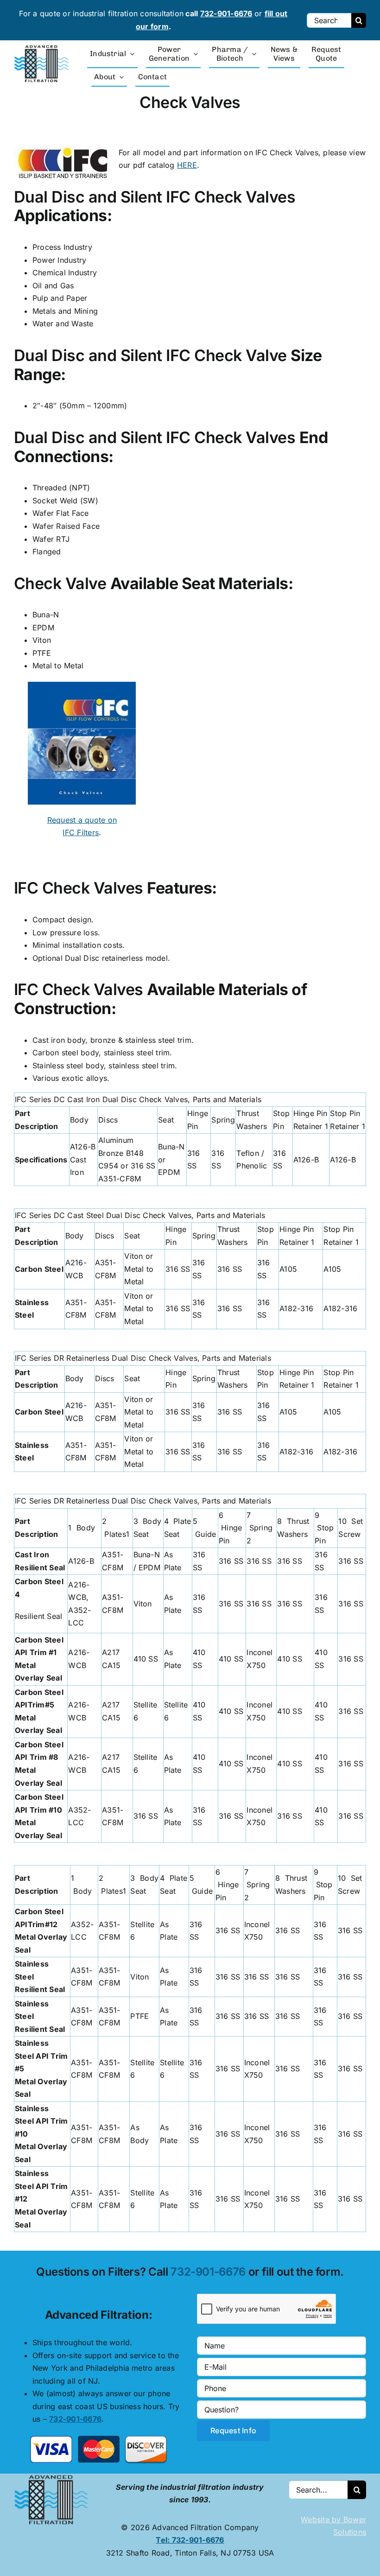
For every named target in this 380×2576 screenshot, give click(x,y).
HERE (187, 165)
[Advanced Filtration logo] (53, 2477)
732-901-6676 (226, 13)
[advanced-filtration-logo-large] (43, 48)
